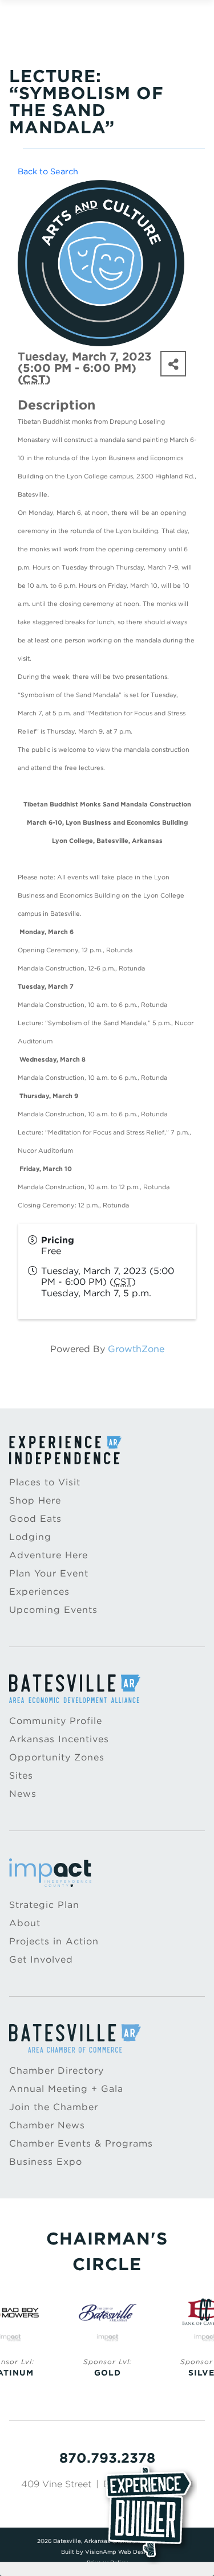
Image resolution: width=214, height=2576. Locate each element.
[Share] (173, 364)
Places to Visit (45, 1482)
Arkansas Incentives (59, 1739)
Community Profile (56, 1721)
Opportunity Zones (57, 1757)
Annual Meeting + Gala (66, 2089)
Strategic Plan (44, 1905)
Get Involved (41, 1959)
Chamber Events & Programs (81, 2143)
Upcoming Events (53, 1610)
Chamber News (47, 2125)
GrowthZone (136, 1349)
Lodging (30, 1537)
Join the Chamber (54, 2107)
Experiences (39, 1592)
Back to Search (48, 171)
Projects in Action (54, 1941)
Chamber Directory (56, 2071)
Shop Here (35, 1500)
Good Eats (35, 1519)
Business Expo (46, 2162)
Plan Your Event (49, 1573)
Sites (21, 1776)
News (23, 1794)
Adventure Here (49, 1555)
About (25, 1923)
